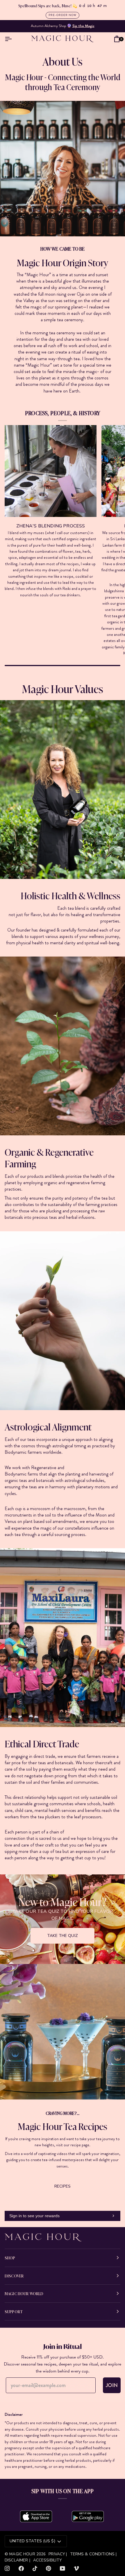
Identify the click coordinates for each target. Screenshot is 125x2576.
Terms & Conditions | (93, 2554)
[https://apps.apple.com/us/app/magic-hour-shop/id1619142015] (36, 2516)
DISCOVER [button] (14, 2276)
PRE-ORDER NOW (63, 15)
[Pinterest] (49, 2568)
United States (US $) (32, 2541)
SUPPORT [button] (14, 2311)
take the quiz (63, 1936)
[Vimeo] (76, 2568)
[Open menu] (10, 39)
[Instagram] (7, 2568)
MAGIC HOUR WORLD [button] (24, 2293)
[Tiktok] (35, 2568)
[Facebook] (21, 2568)
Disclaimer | (17, 2560)
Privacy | (58, 2554)
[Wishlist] (108, 39)
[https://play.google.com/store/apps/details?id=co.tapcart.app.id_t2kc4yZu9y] (88, 2516)
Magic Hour (23, 2554)
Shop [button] (10, 2258)
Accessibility (48, 2560)
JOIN (112, 2385)
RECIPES (63, 2186)
